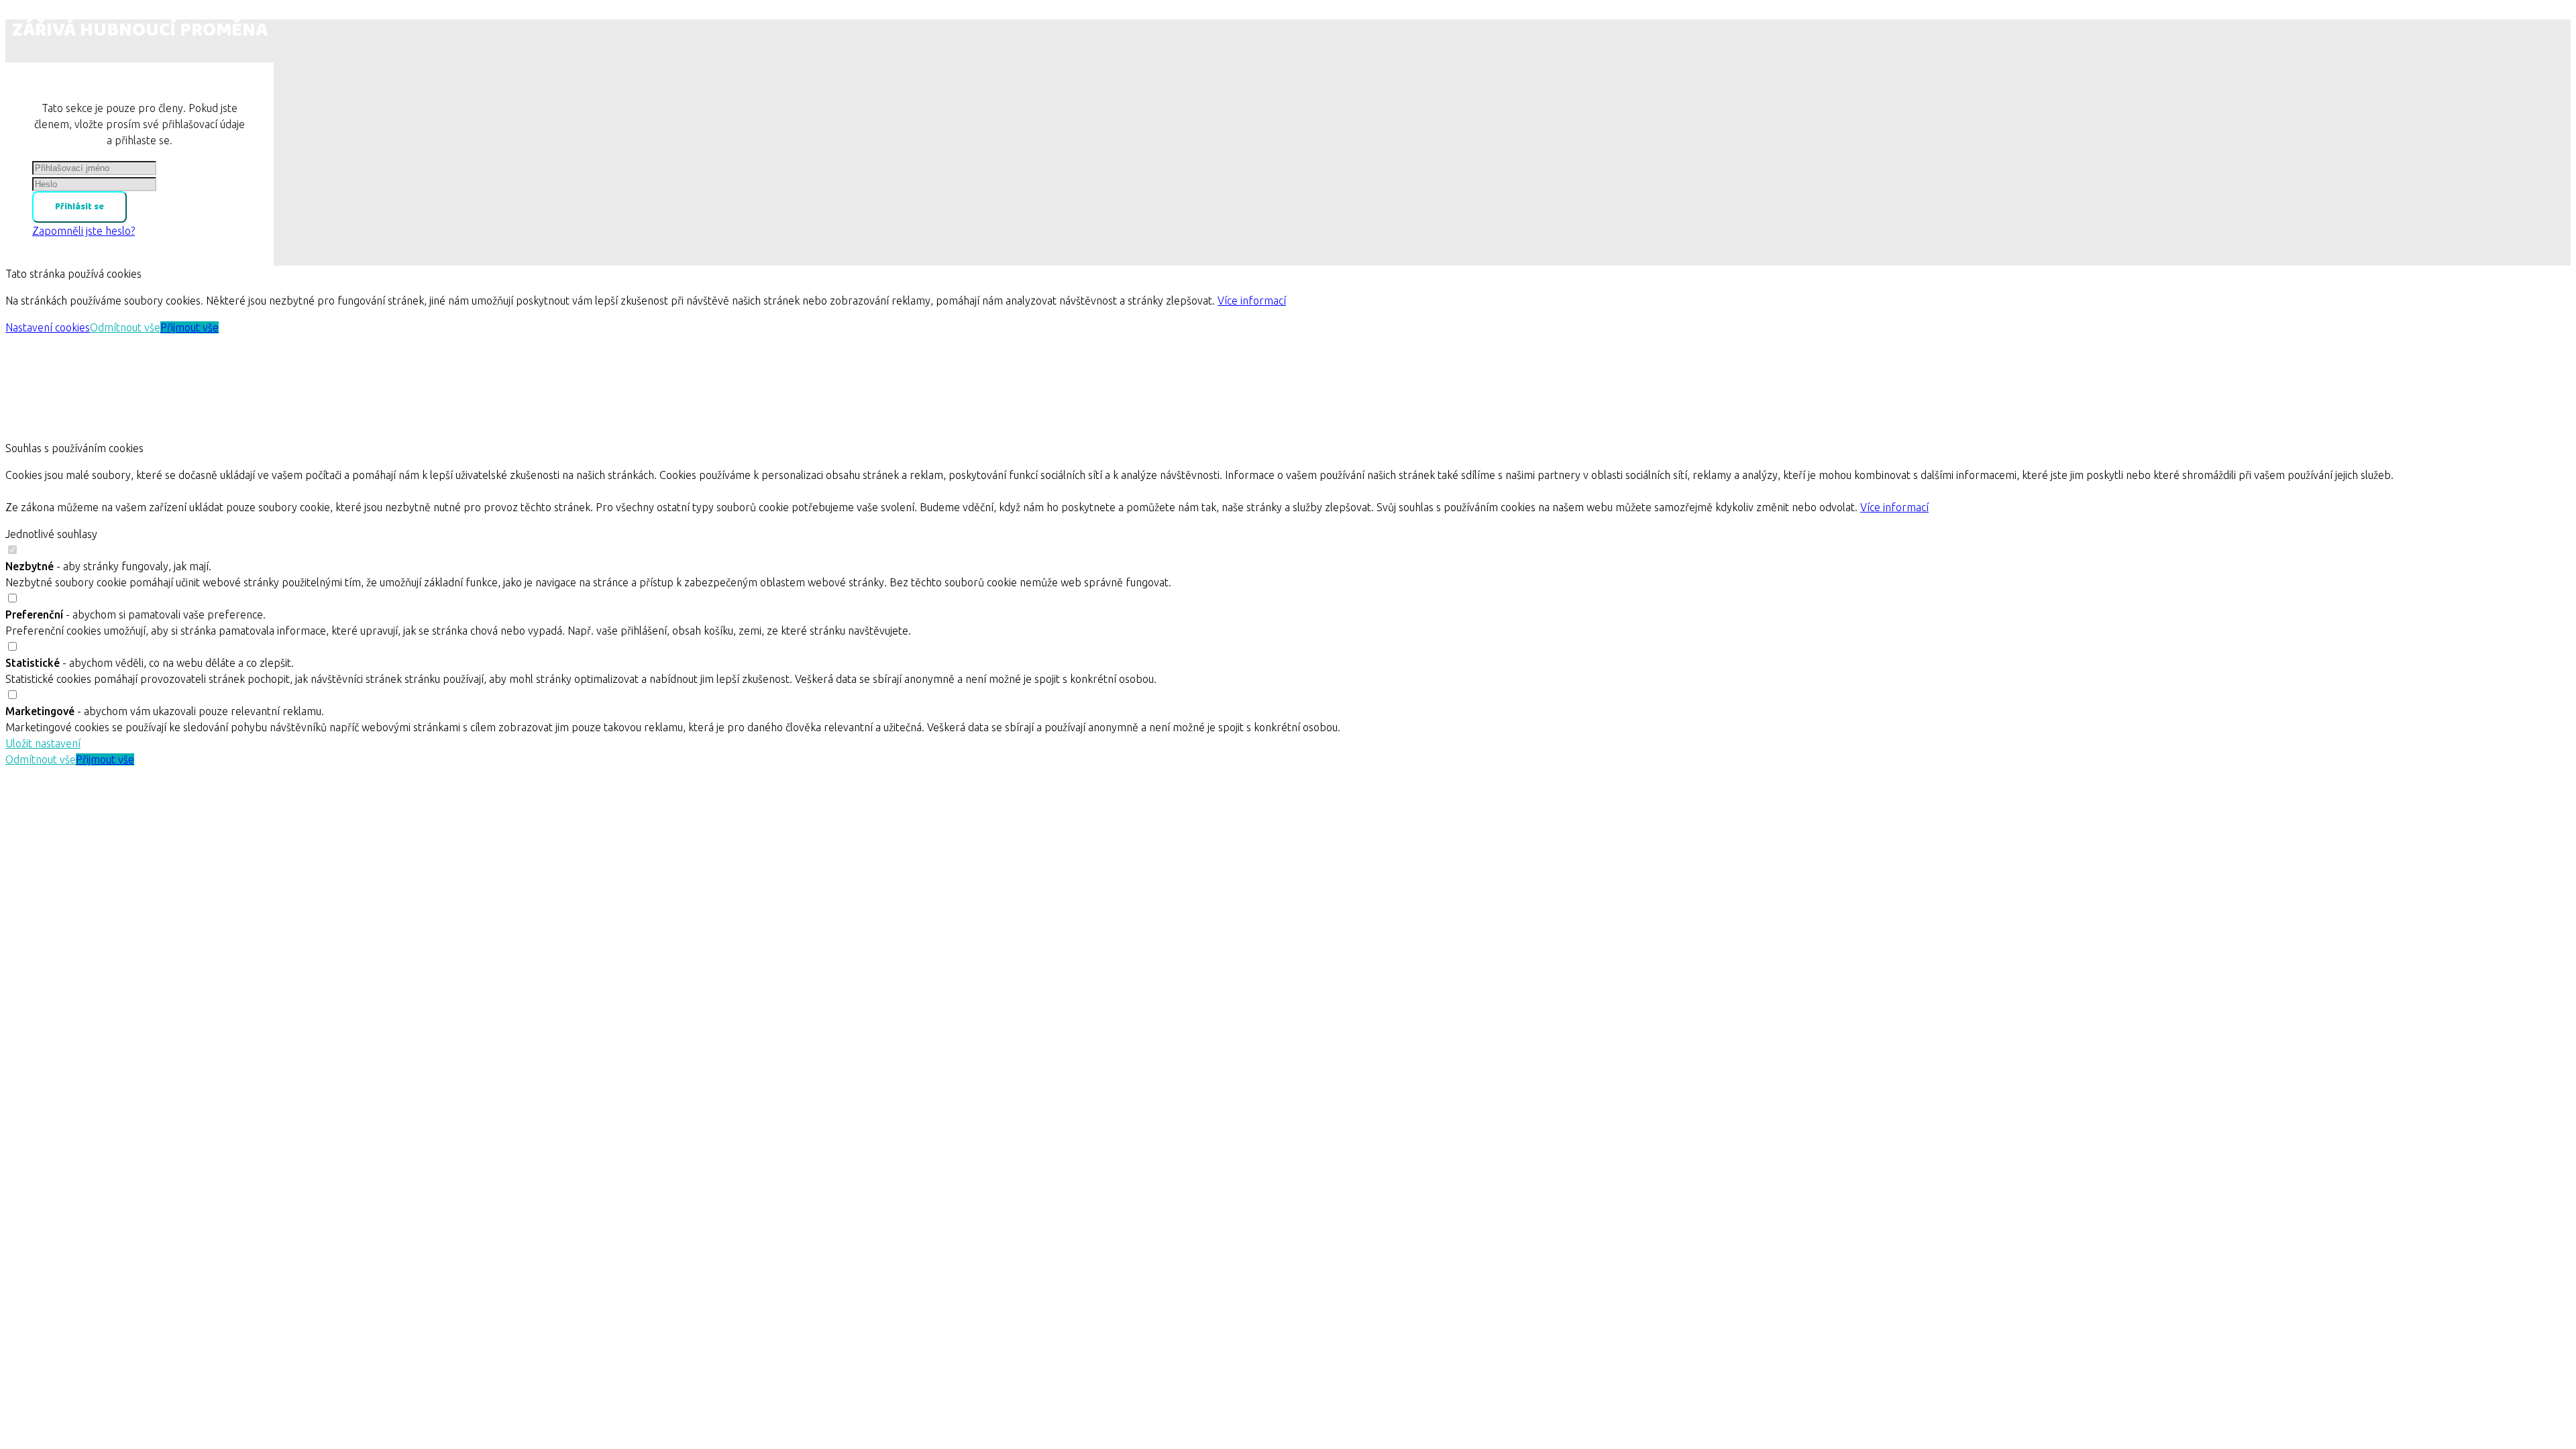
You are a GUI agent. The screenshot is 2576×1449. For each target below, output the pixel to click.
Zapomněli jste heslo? (84, 231)
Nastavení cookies (48, 327)
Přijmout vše (190, 327)
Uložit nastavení (43, 743)
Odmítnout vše (125, 327)
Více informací (1252, 301)
